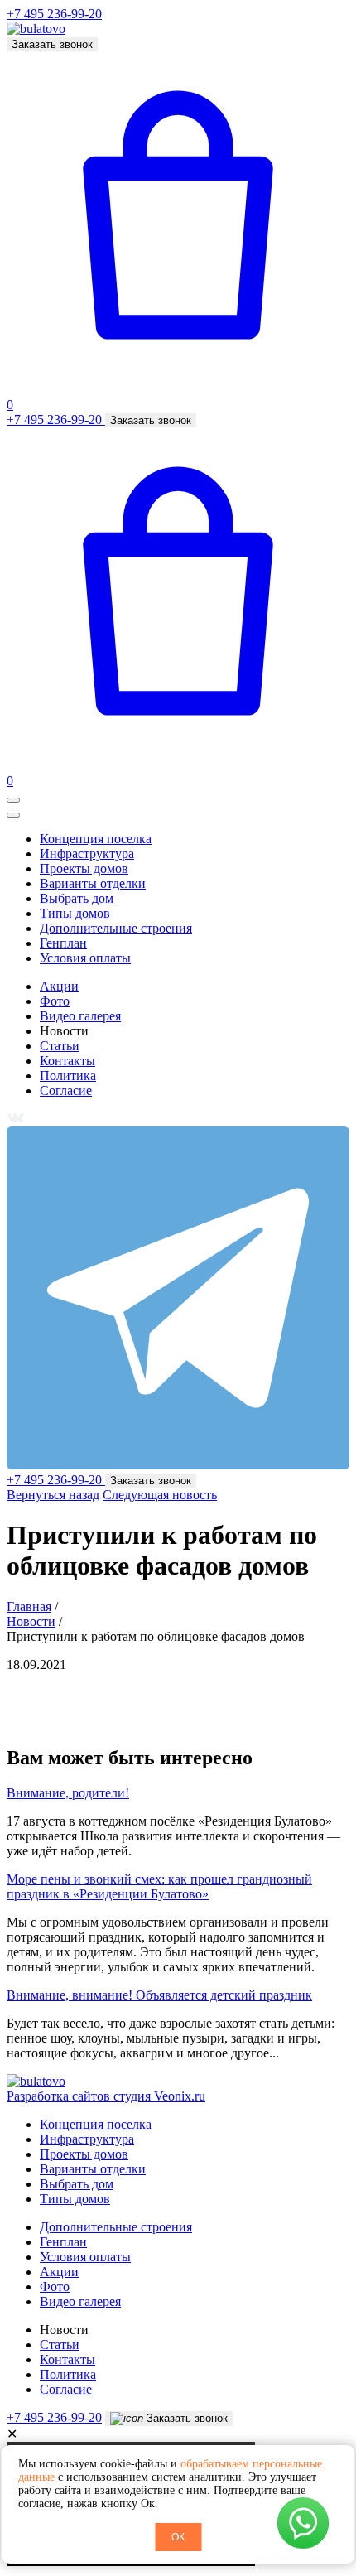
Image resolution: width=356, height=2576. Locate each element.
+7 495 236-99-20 (54, 14)
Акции (59, 986)
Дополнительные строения (116, 928)
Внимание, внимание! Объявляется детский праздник (159, 1995)
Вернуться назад (53, 1495)
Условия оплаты (85, 958)
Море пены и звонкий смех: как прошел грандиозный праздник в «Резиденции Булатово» (159, 1886)
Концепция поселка (96, 839)
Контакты (67, 1061)
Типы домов (75, 913)
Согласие (66, 1090)
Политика (68, 1076)
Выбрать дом (77, 898)
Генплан (63, 943)
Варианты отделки (93, 883)
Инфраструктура (87, 854)
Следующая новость (160, 1495)
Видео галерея (80, 1016)
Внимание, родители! (68, 1793)
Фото (55, 1001)
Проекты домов (84, 868)
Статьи (60, 1046)
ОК (178, 2537)
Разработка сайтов (106, 2096)
